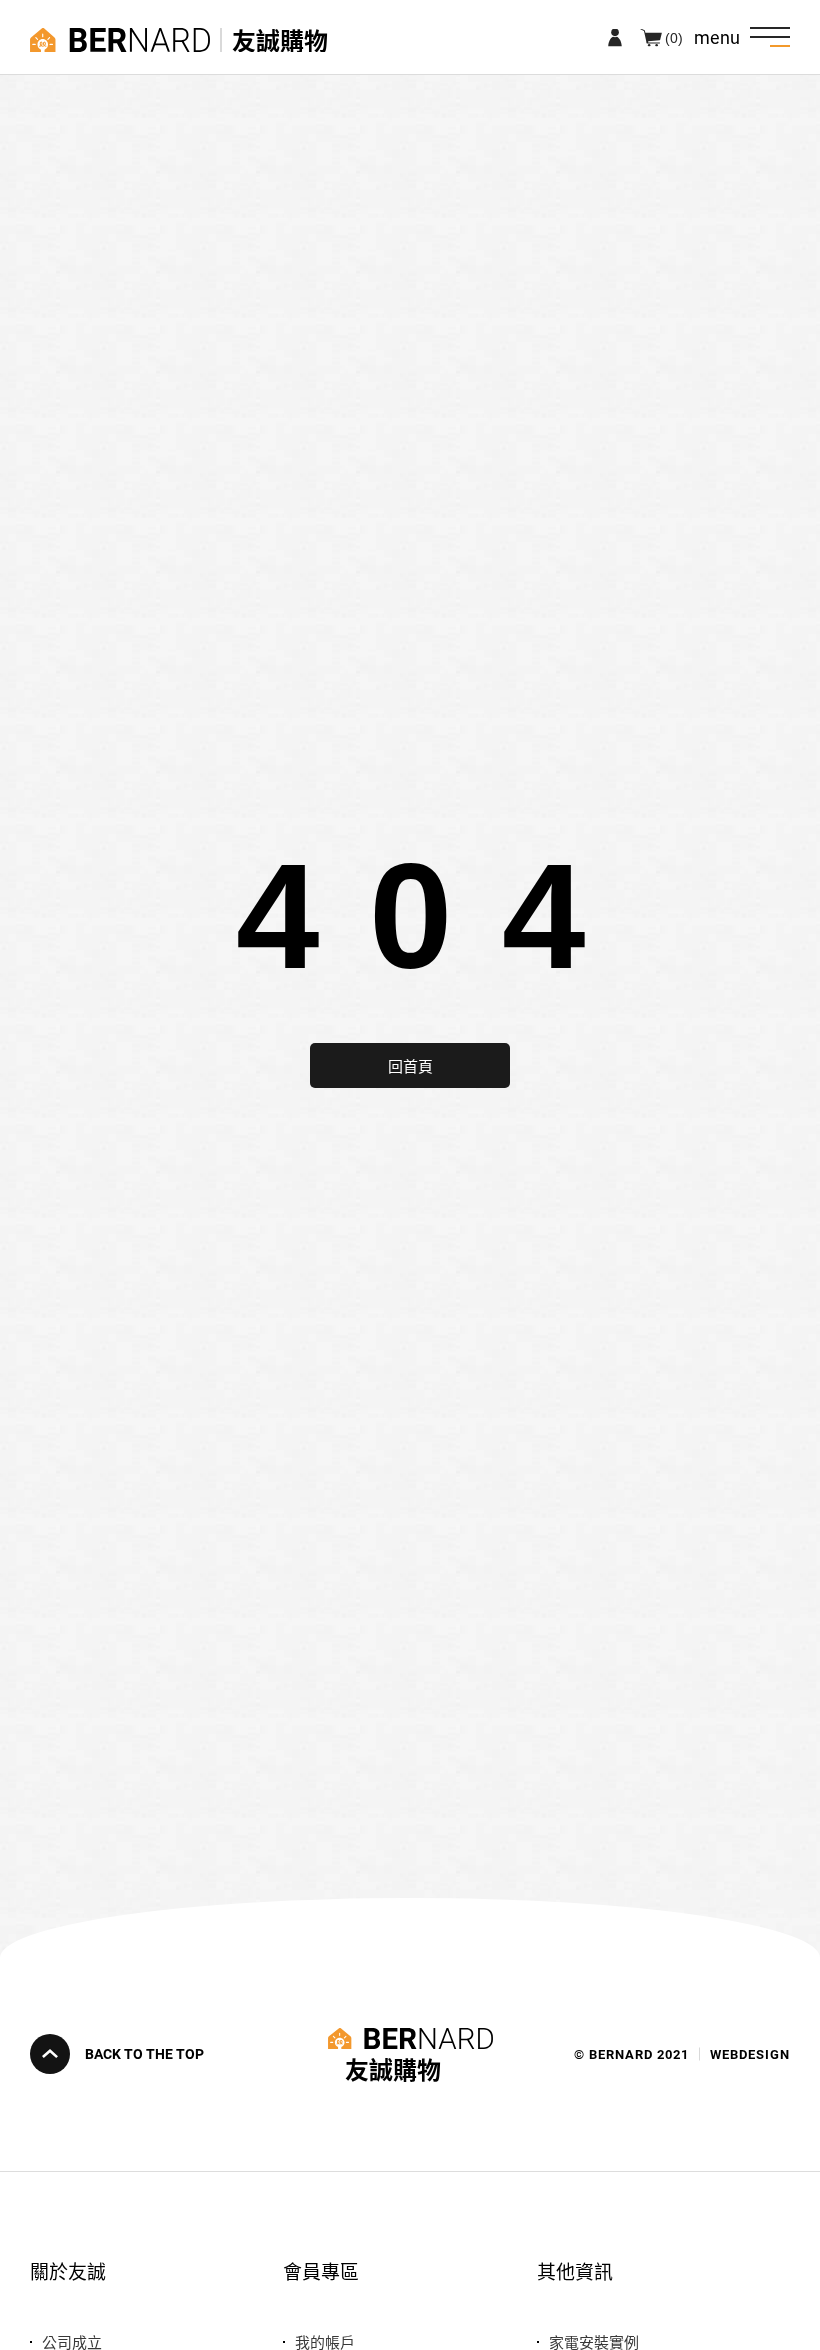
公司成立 (72, 2341)
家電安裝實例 (594, 2341)
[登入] (615, 37)
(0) (674, 37)
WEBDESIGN (750, 2054)
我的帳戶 (325, 2341)
